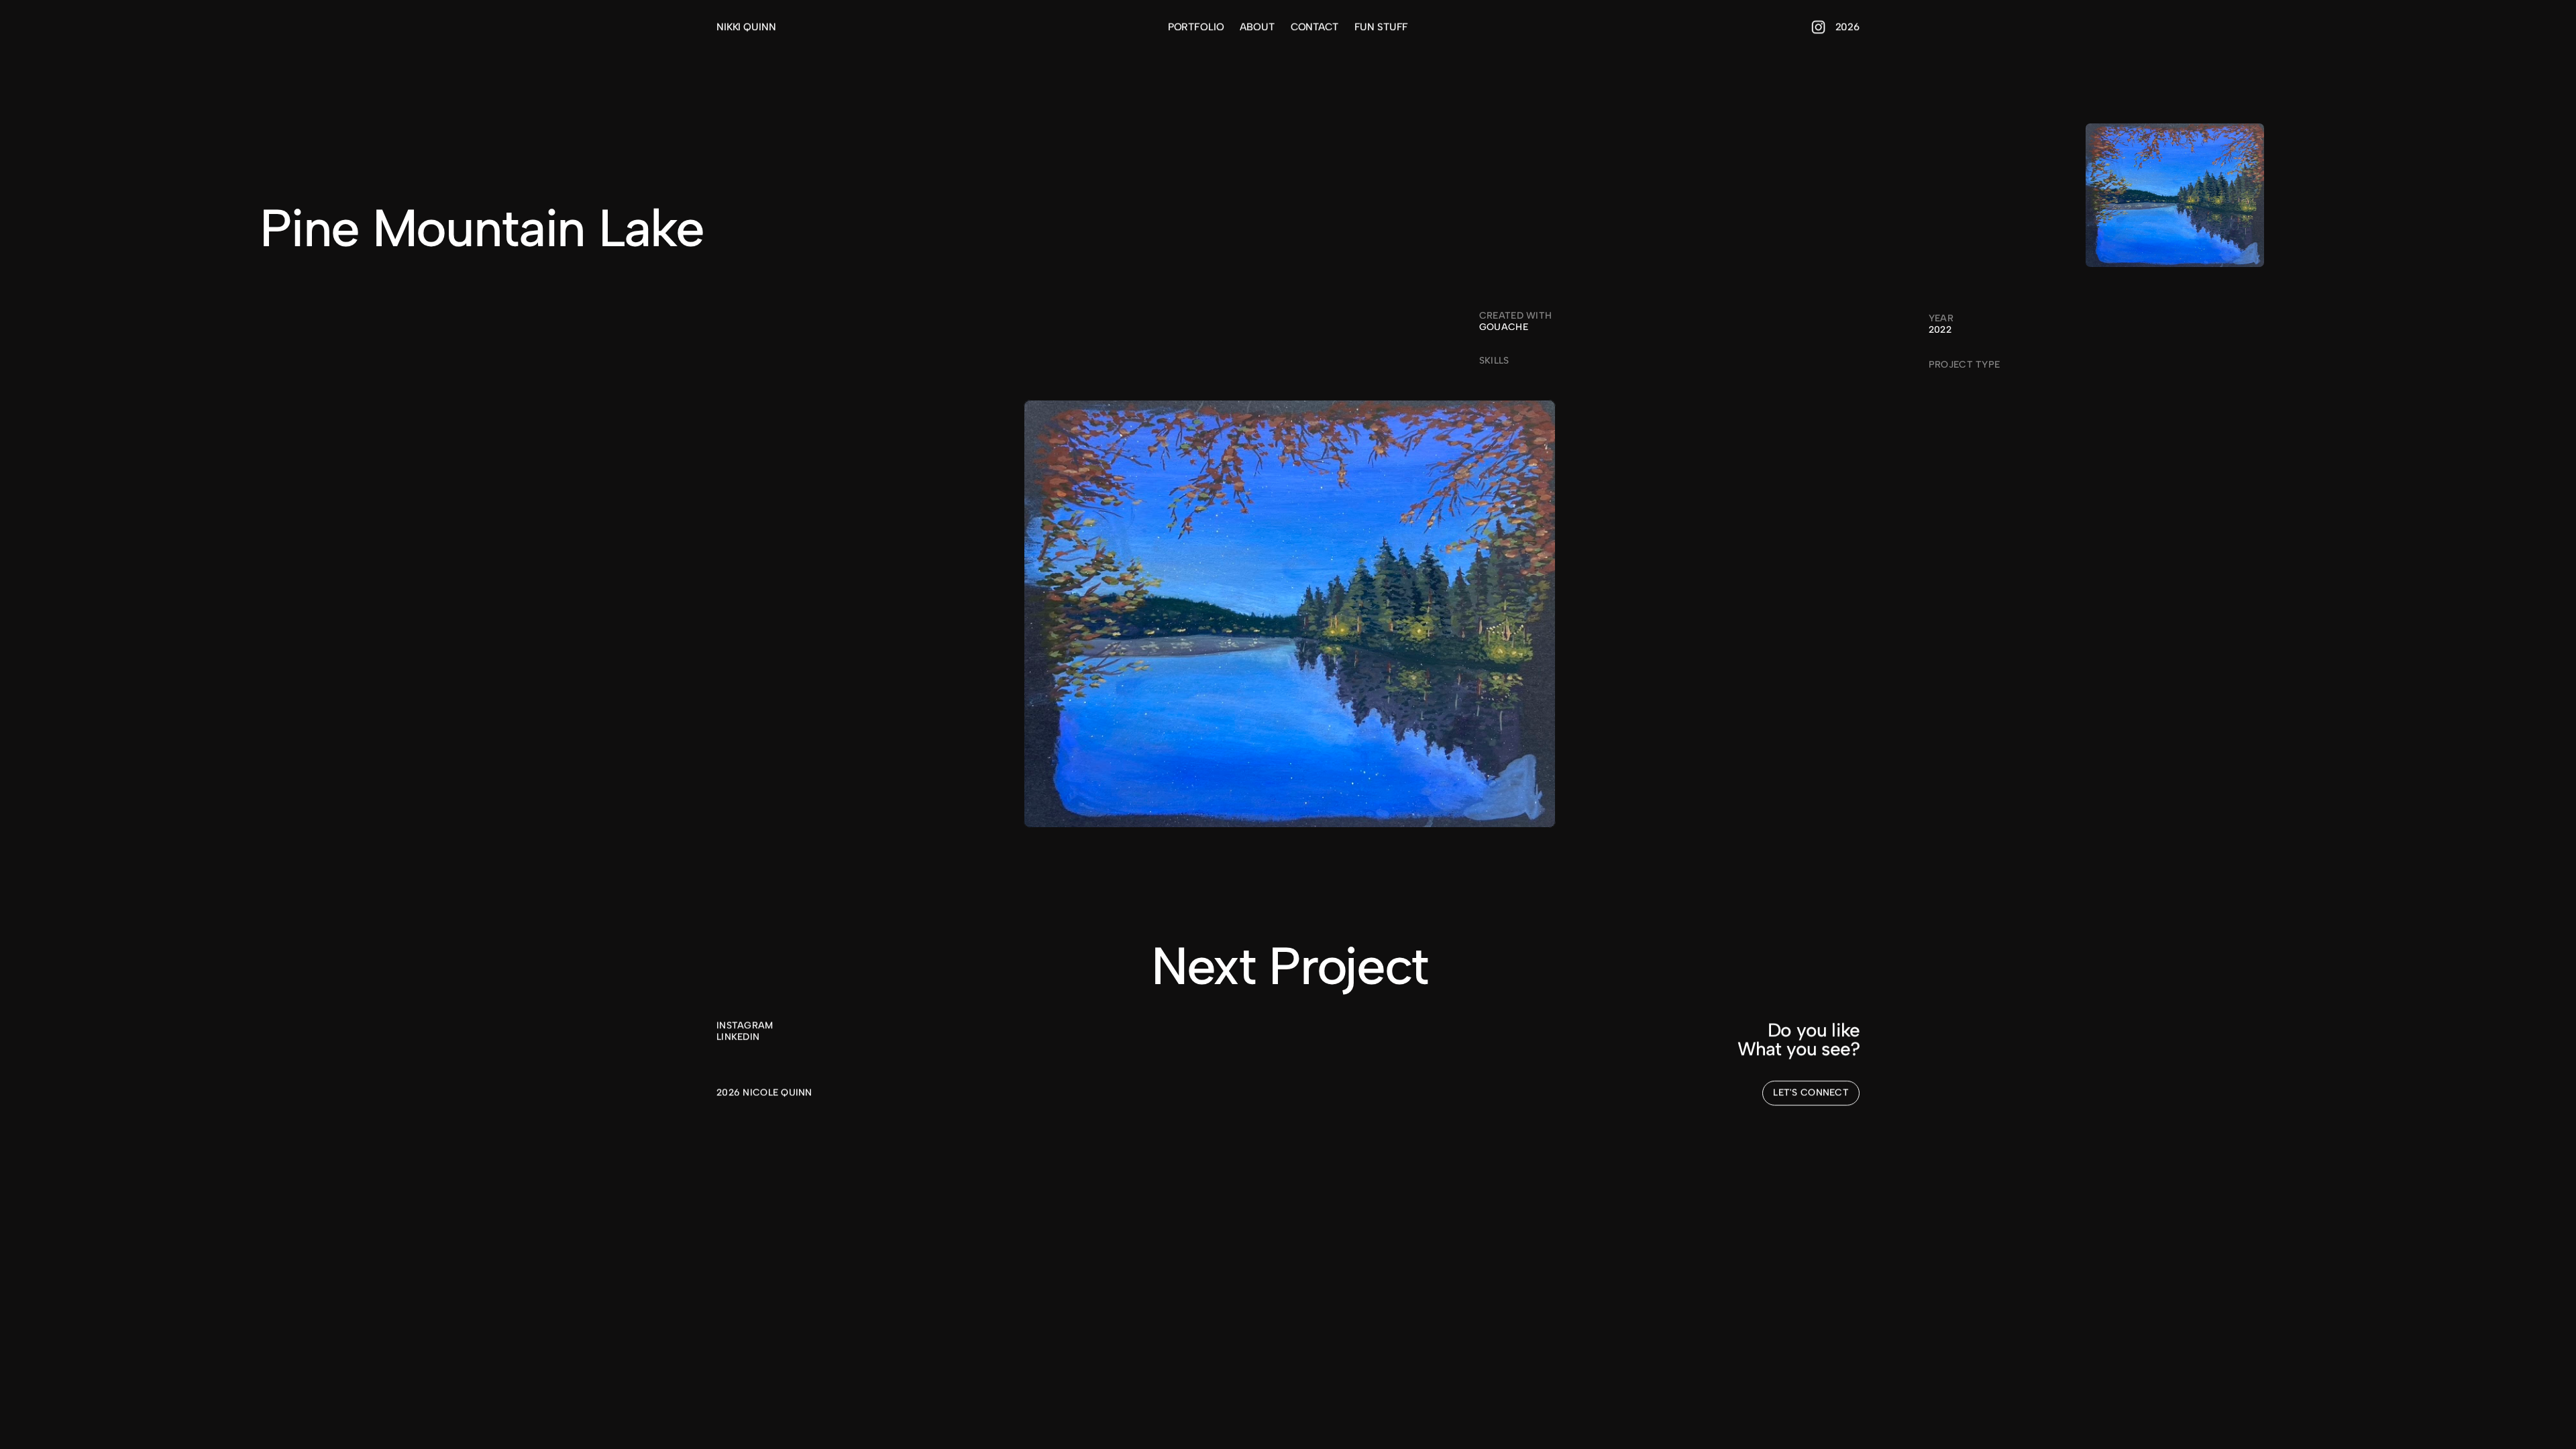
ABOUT (1257, 27)
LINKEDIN (738, 1037)
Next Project (1290, 966)
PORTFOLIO (1196, 27)
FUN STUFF (1382, 27)
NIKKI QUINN (746, 27)
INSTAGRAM (745, 1025)
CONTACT (1314, 27)
